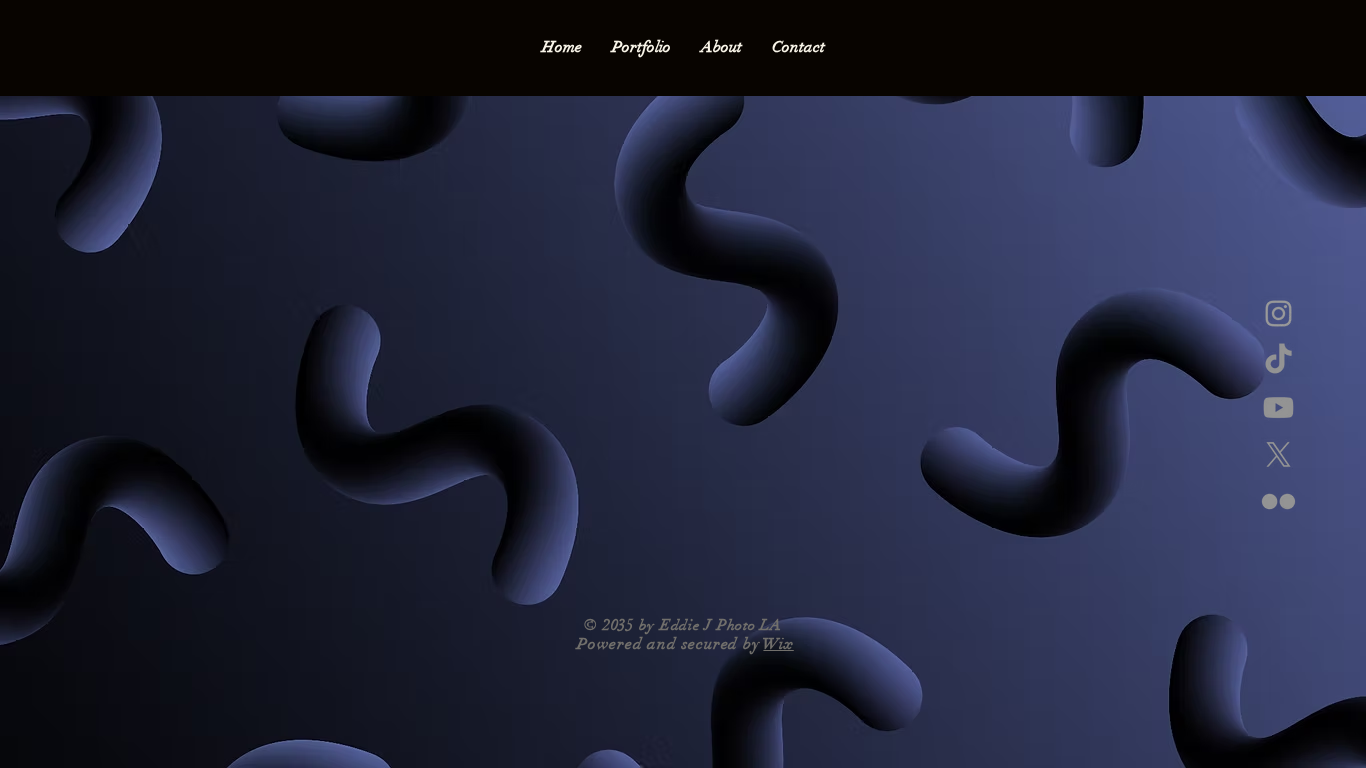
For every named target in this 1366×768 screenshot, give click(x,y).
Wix (778, 644)
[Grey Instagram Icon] (1278, 313)
